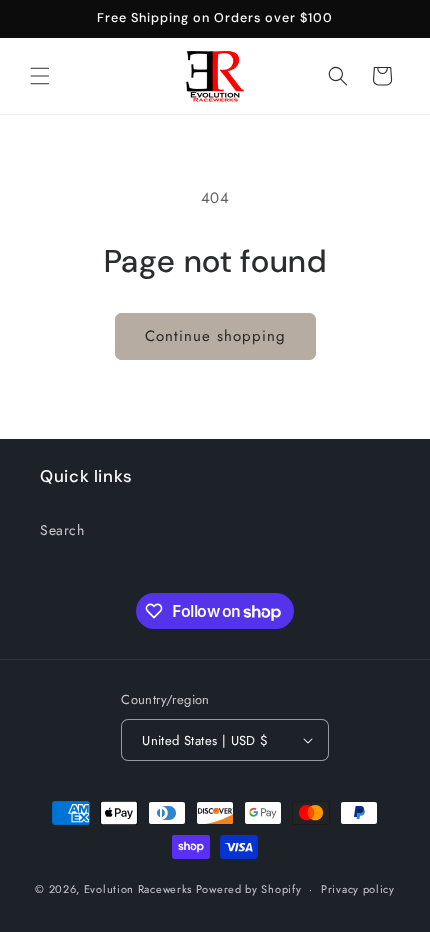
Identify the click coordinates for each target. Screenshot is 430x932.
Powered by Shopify (249, 889)
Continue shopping (215, 336)
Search (62, 530)
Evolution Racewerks (138, 889)
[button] (40, 76)
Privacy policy (358, 889)
